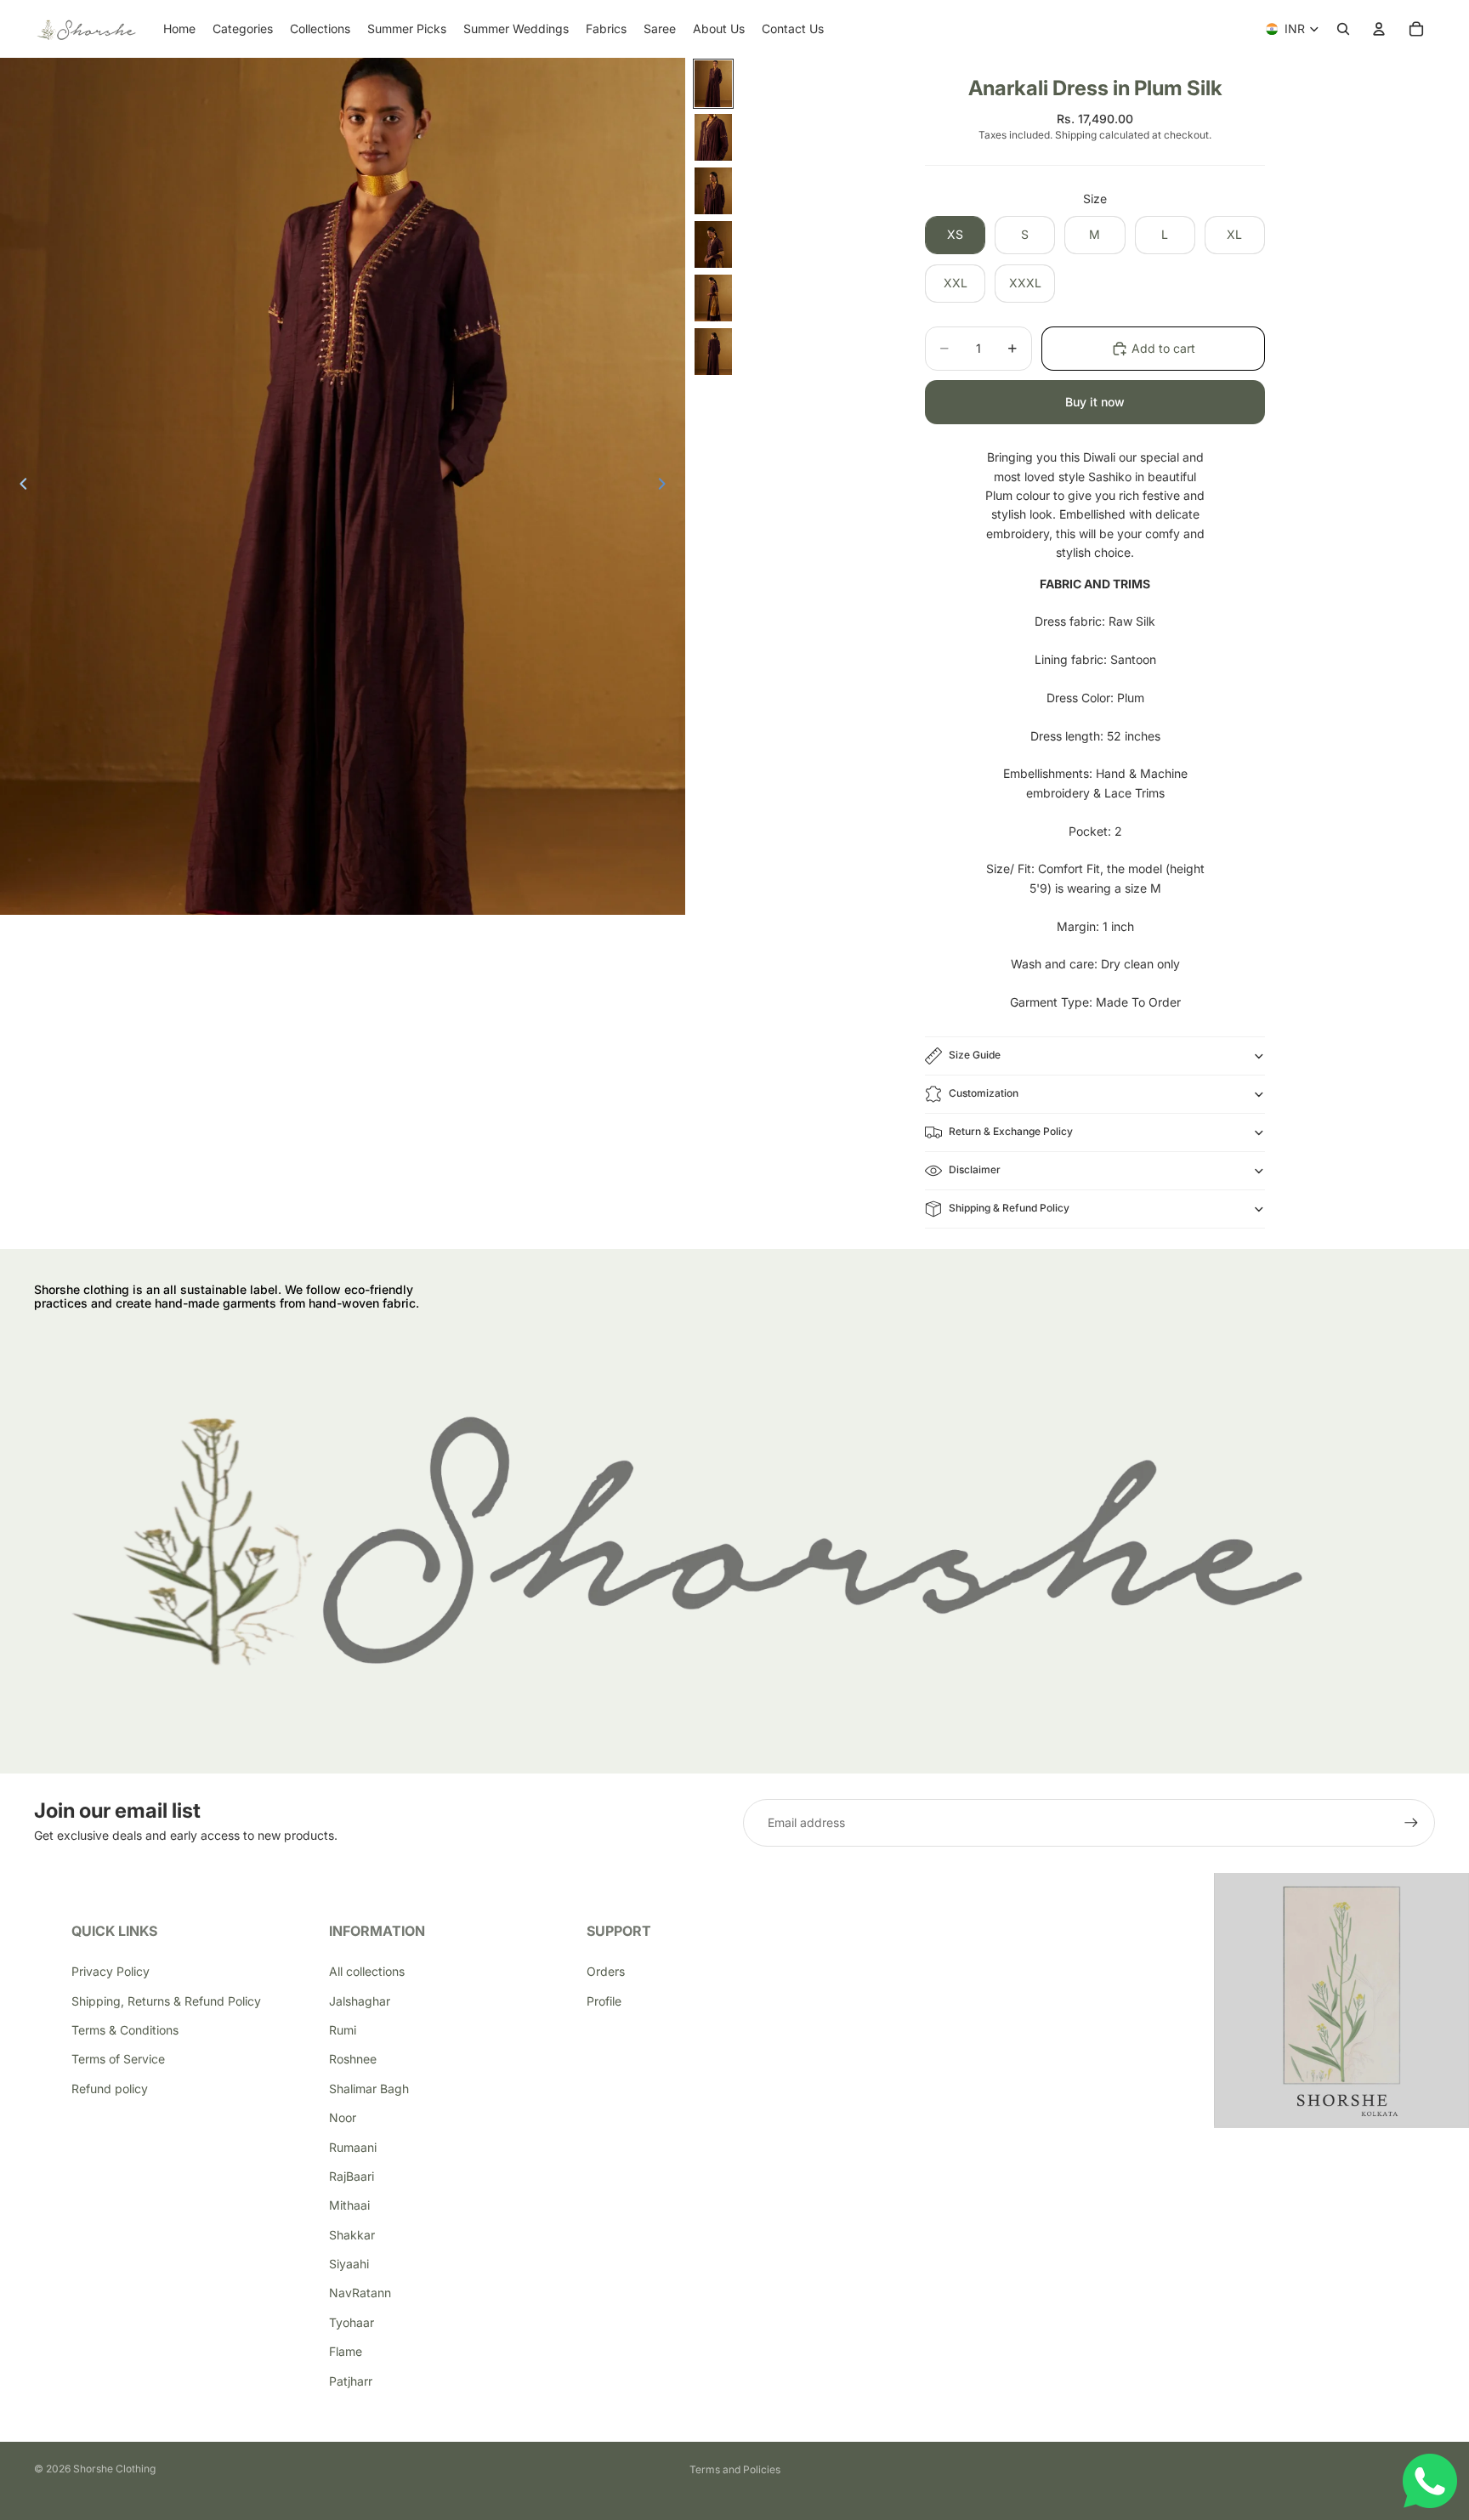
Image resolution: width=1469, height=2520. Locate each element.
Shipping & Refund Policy (1009, 1208)
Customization (984, 1093)
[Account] (1379, 29)
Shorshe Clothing (114, 2469)
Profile (604, 2001)
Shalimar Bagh (369, 2089)
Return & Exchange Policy (1011, 1131)
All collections (367, 1971)
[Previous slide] (19, 486)
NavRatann (360, 2293)
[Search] (1343, 29)
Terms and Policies (735, 2469)
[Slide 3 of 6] (713, 191)
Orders (606, 1971)
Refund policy (110, 2089)
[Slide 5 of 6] (713, 298)
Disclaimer (975, 1169)
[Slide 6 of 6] (713, 352)
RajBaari (352, 2176)
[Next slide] (666, 486)
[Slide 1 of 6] (713, 84)
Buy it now (1095, 402)
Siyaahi (349, 2264)
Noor (343, 2117)
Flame (346, 2351)
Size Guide (975, 1055)
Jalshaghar (360, 2001)
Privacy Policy (111, 1971)
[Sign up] (1411, 1823)
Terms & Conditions (125, 2030)
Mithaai (349, 2205)
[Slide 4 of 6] (713, 244)
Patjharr (351, 2381)
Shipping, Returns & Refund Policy (166, 2001)
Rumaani (353, 2147)
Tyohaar (352, 2322)
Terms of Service (118, 2059)
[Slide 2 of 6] (713, 137)
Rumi (343, 2030)
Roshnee (353, 2059)
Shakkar (352, 2235)
